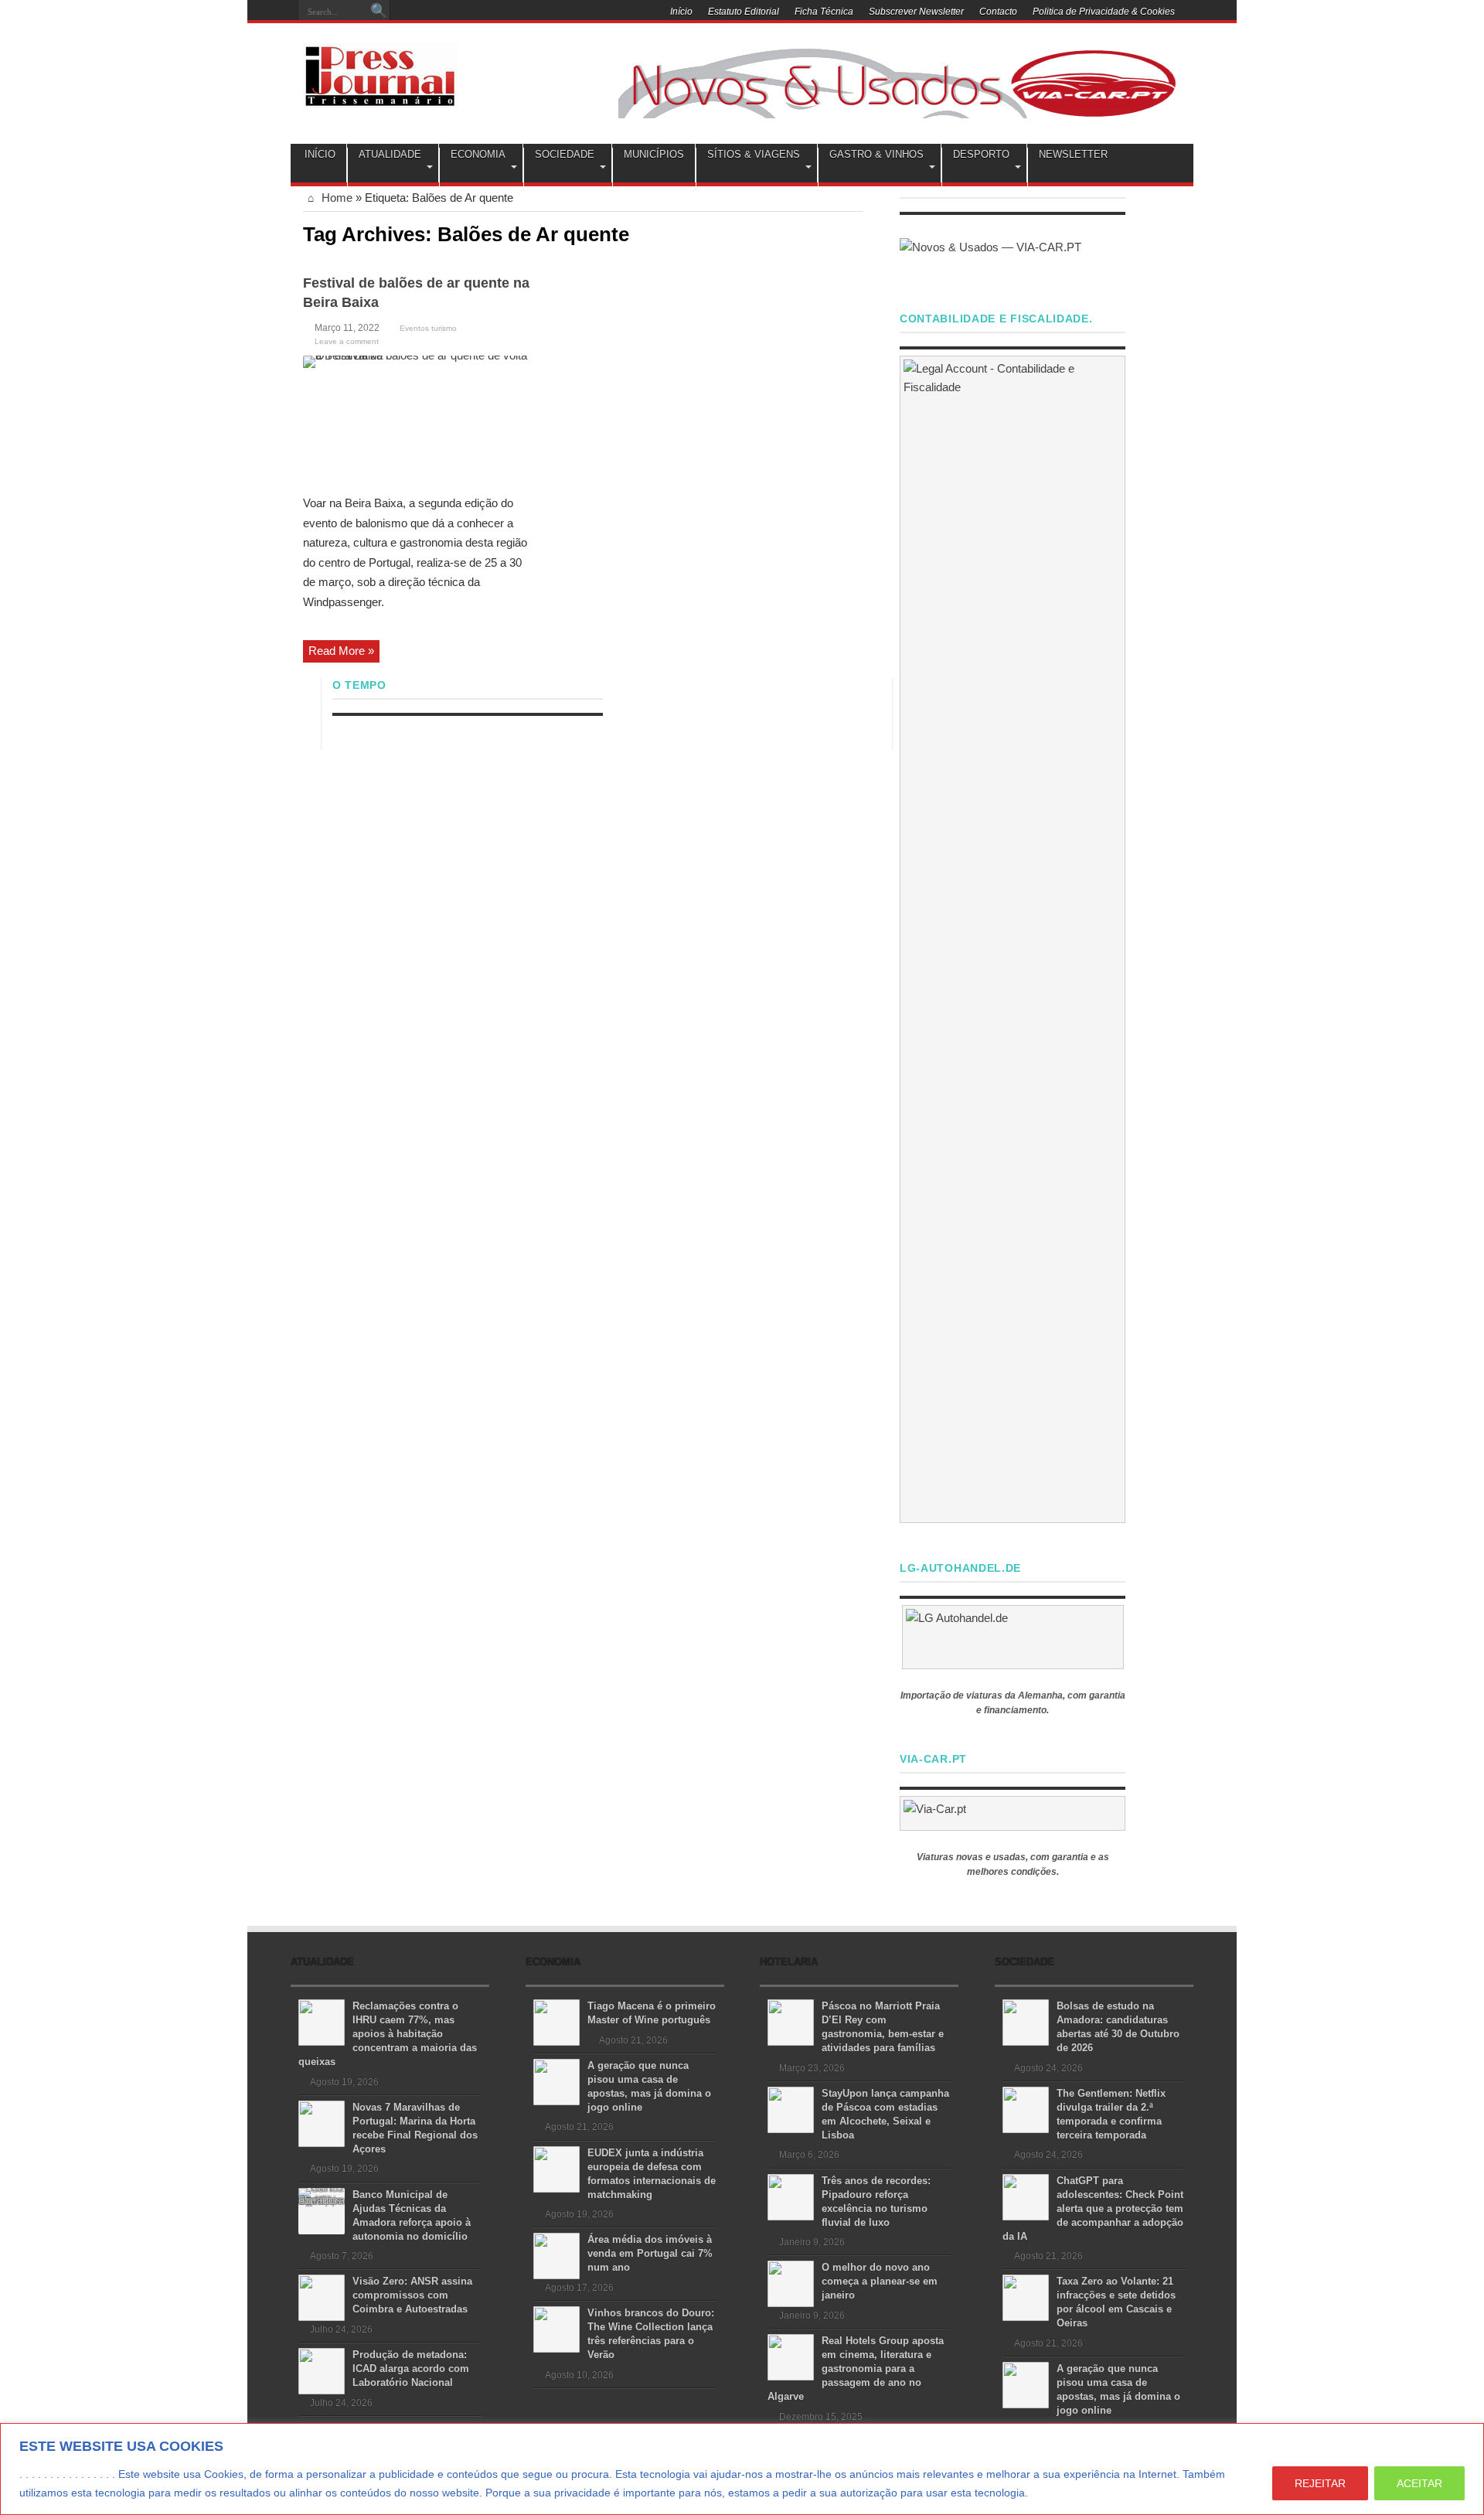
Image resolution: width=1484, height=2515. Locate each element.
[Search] (379, 12)
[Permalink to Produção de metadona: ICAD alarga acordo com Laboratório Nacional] (322, 2370)
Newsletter (1073, 154)
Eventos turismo (428, 328)
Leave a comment (347, 341)
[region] (742, 2469)
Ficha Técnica (824, 12)
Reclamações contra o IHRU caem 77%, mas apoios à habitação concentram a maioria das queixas (388, 2034)
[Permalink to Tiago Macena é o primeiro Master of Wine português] (556, 2021)
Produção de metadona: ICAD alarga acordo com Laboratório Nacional (411, 2368)
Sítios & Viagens (754, 154)
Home (335, 198)
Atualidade (390, 154)
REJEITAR (1320, 2483)
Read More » (341, 651)
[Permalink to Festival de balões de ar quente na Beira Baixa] (419, 419)
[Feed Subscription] (857, 233)
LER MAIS (1060, 2493)
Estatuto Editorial (744, 12)
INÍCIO (320, 154)
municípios (654, 154)
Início (681, 12)
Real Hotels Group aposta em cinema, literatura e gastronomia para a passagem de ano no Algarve (856, 2368)
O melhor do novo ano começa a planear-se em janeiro (880, 2281)
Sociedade (565, 154)
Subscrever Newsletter (916, 12)
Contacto (998, 12)
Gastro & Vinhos (876, 154)
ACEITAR (1419, 2483)
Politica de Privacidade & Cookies (1104, 12)
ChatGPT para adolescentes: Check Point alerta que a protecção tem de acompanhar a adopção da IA (1093, 2208)
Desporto (981, 154)
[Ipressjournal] (380, 73)
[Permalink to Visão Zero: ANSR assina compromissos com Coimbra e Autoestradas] (322, 2297)
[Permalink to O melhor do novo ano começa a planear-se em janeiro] (791, 2283)
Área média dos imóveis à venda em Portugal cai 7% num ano (650, 2253)
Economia (478, 154)
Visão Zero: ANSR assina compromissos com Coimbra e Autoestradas (412, 2295)
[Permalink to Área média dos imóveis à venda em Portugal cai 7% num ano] (556, 2255)
